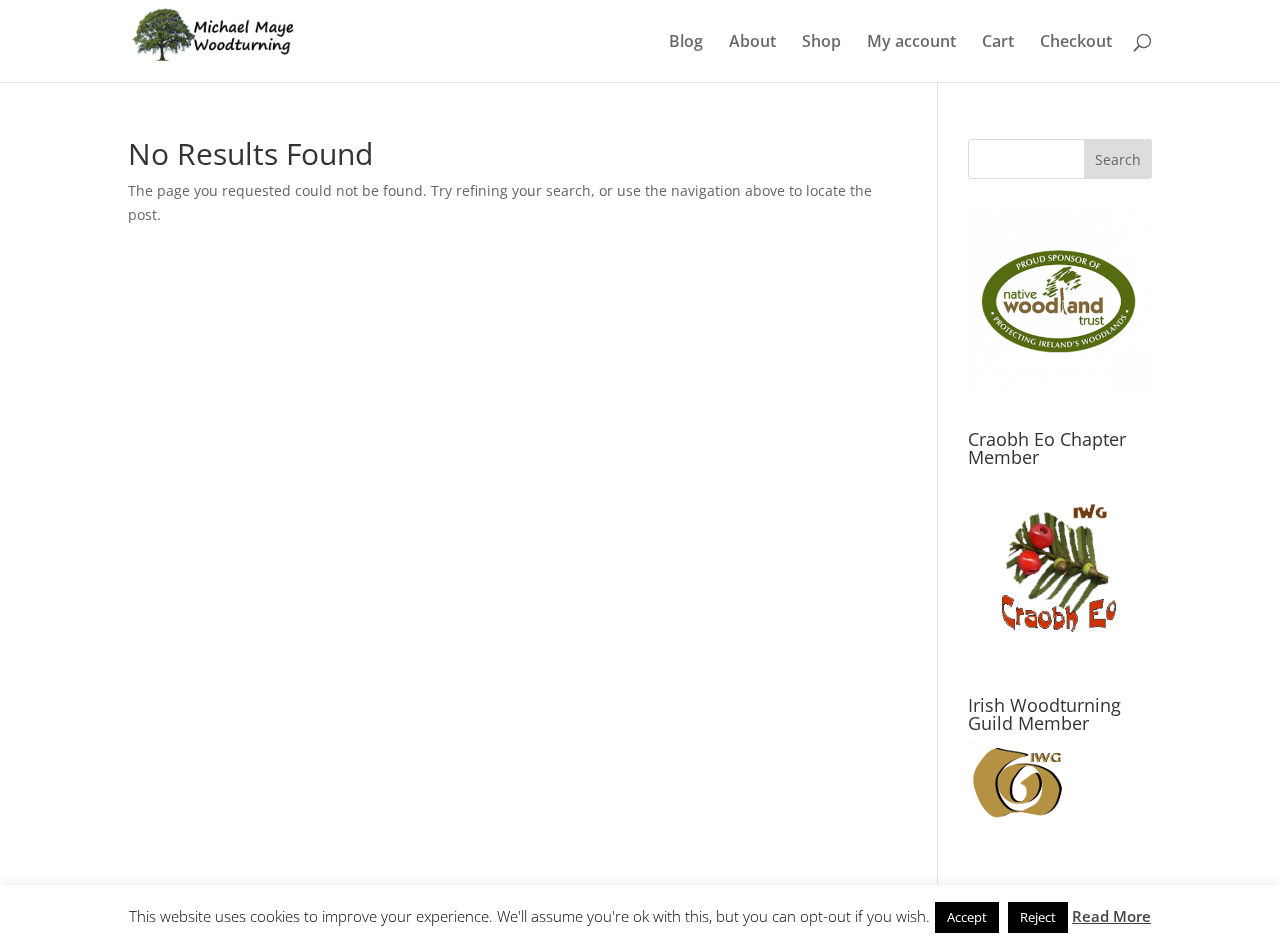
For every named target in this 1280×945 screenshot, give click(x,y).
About (752, 43)
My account (911, 43)
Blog (686, 43)
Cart (998, 43)
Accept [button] (967, 917)
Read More (1111, 916)
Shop (821, 43)
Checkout (1076, 43)
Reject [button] (1038, 917)
